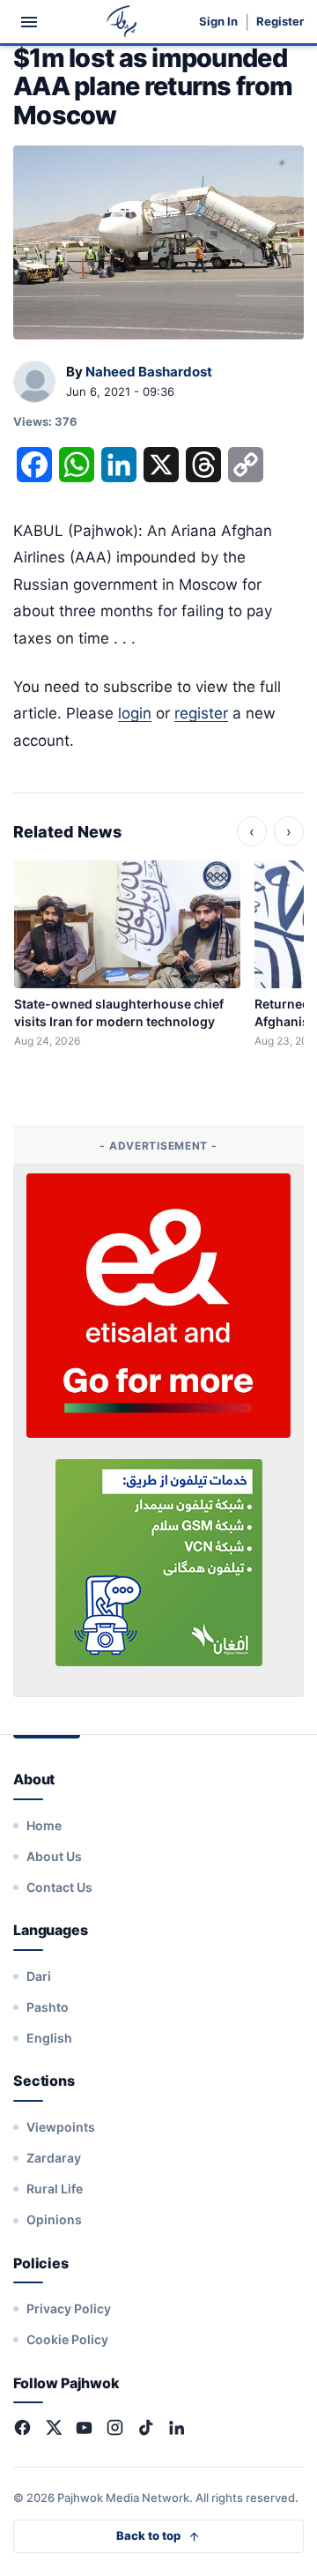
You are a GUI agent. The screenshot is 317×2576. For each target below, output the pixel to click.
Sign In (218, 22)
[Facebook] (22, 2427)
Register (280, 22)
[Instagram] (115, 2427)
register (201, 713)
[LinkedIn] (177, 2427)
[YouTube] (84, 2427)
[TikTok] (146, 2427)
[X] (53, 2427)
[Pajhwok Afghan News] (122, 22)
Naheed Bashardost (149, 372)
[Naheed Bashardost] (34, 383)
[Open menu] (29, 22)
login (135, 713)
